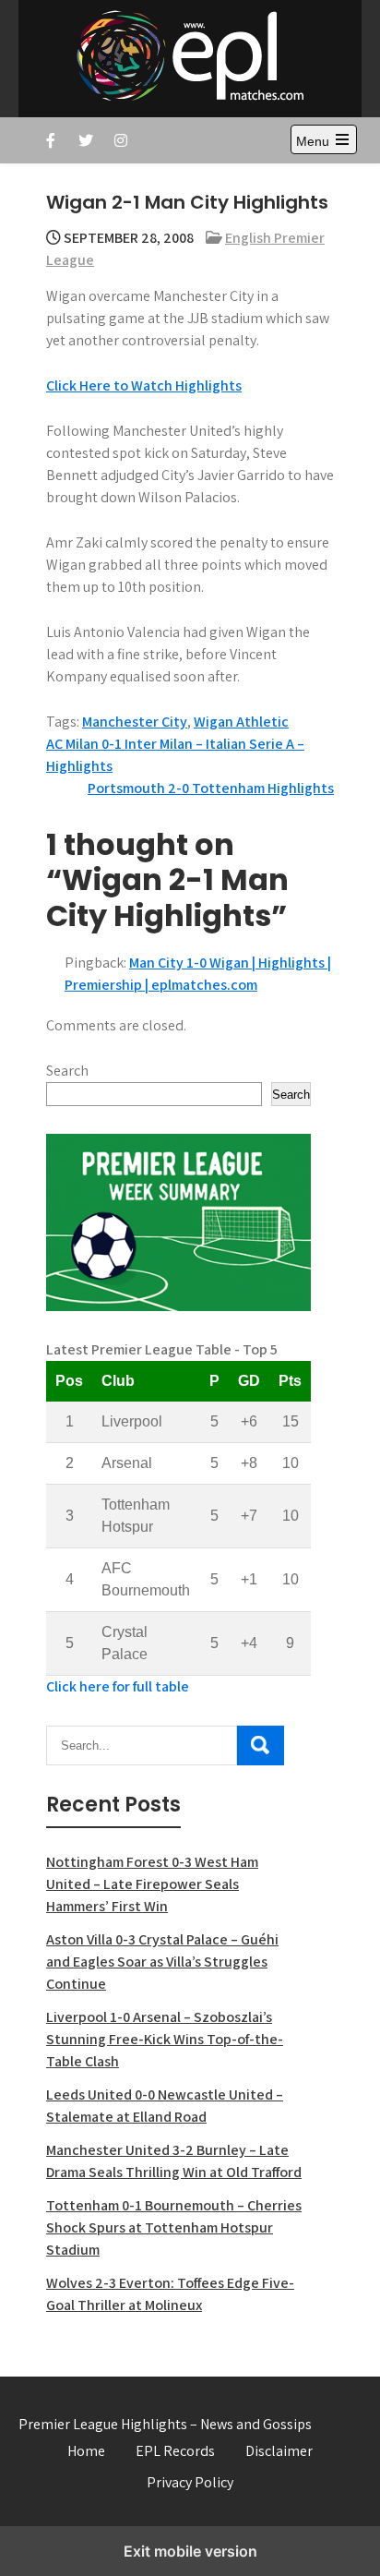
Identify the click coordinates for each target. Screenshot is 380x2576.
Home (86, 2451)
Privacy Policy (190, 2482)
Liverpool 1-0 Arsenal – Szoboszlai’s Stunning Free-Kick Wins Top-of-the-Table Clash (165, 2039)
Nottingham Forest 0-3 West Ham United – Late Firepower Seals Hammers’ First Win (152, 1884)
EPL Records (175, 2451)
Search (67, 1071)
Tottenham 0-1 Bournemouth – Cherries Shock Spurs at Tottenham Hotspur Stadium (174, 2227)
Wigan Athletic (241, 722)
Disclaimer (279, 2451)
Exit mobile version (190, 2551)
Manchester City (135, 722)
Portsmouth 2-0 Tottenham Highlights (211, 788)
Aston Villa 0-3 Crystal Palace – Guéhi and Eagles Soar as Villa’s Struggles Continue (162, 1962)
